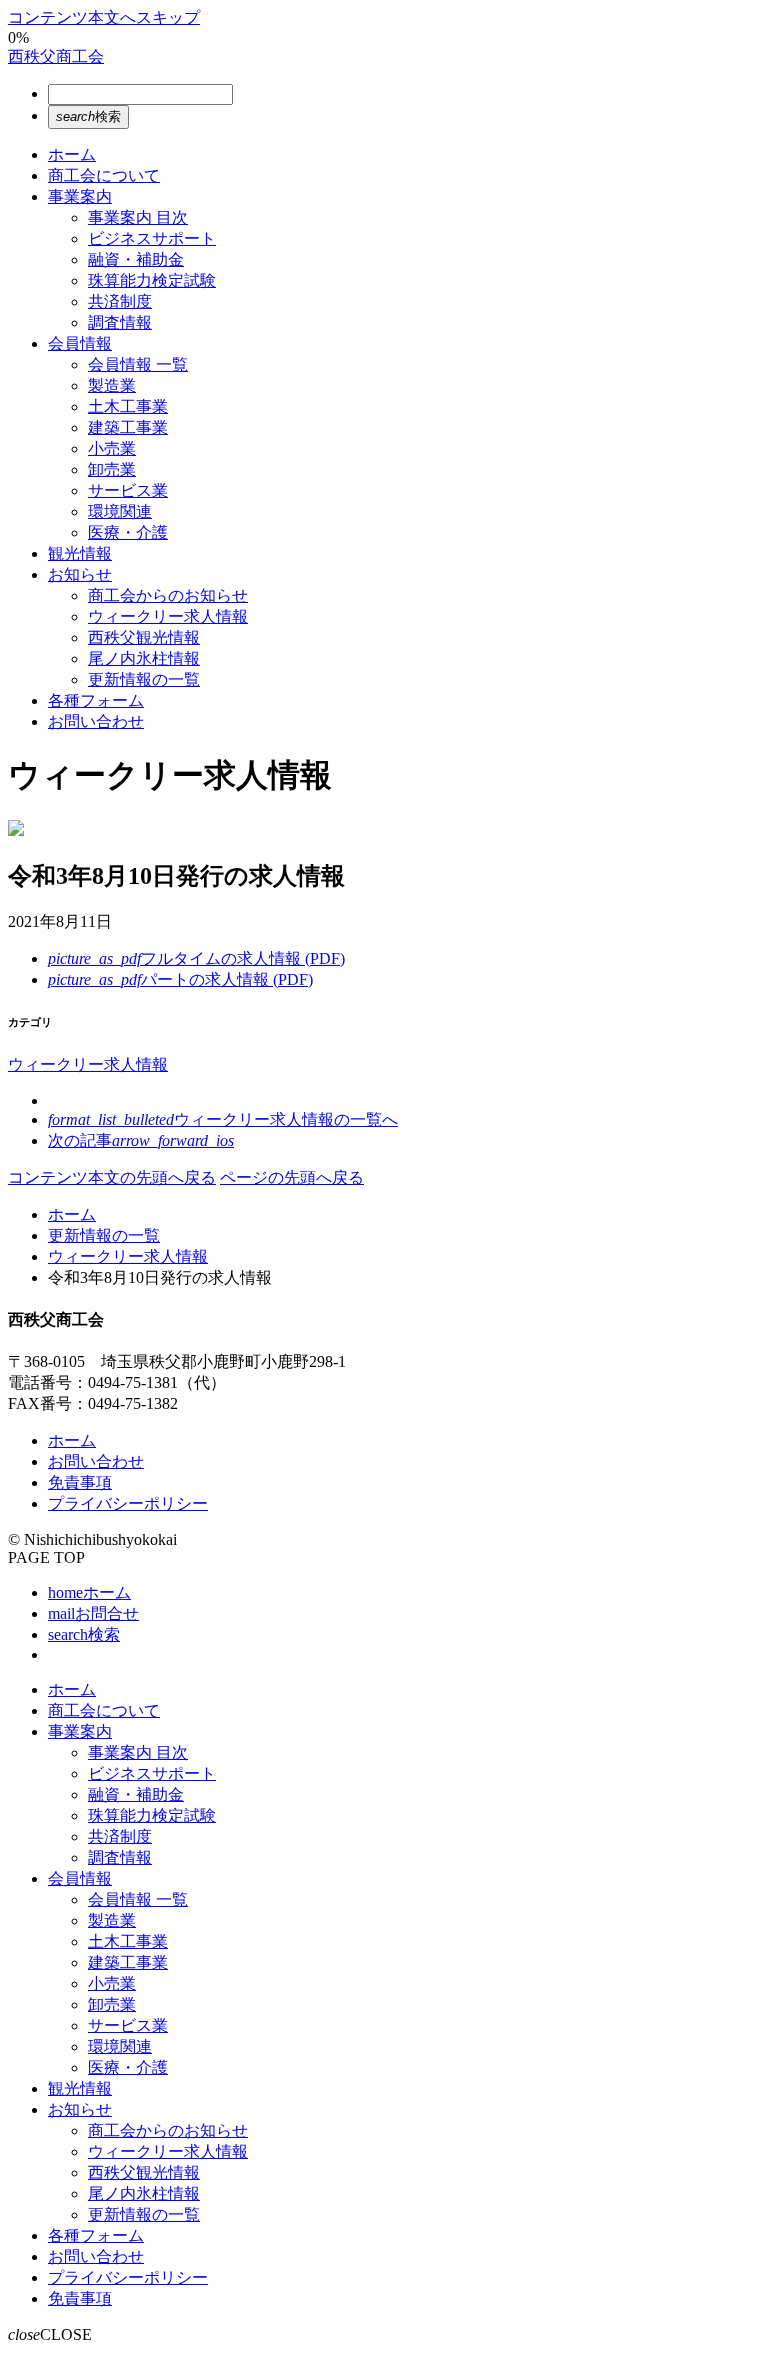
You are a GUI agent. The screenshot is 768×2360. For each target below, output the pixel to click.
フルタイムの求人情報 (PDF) (196, 958)
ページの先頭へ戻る (292, 1177)
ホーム (72, 1214)
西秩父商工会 (56, 56)
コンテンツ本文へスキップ (104, 17)
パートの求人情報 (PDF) (180, 979)
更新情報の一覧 (104, 1235)
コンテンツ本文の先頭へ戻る (112, 1177)
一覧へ (223, 1119)
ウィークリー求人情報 (88, 1064)
